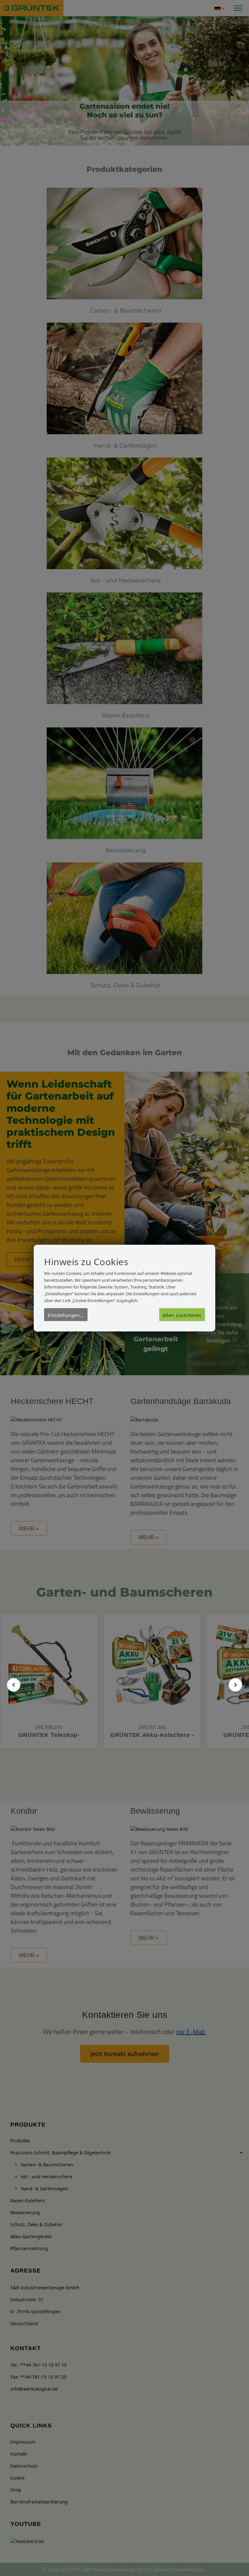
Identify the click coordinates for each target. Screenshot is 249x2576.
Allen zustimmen (182, 1315)
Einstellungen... (66, 1315)
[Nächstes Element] (235, 1685)
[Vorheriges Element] (14, 1685)
